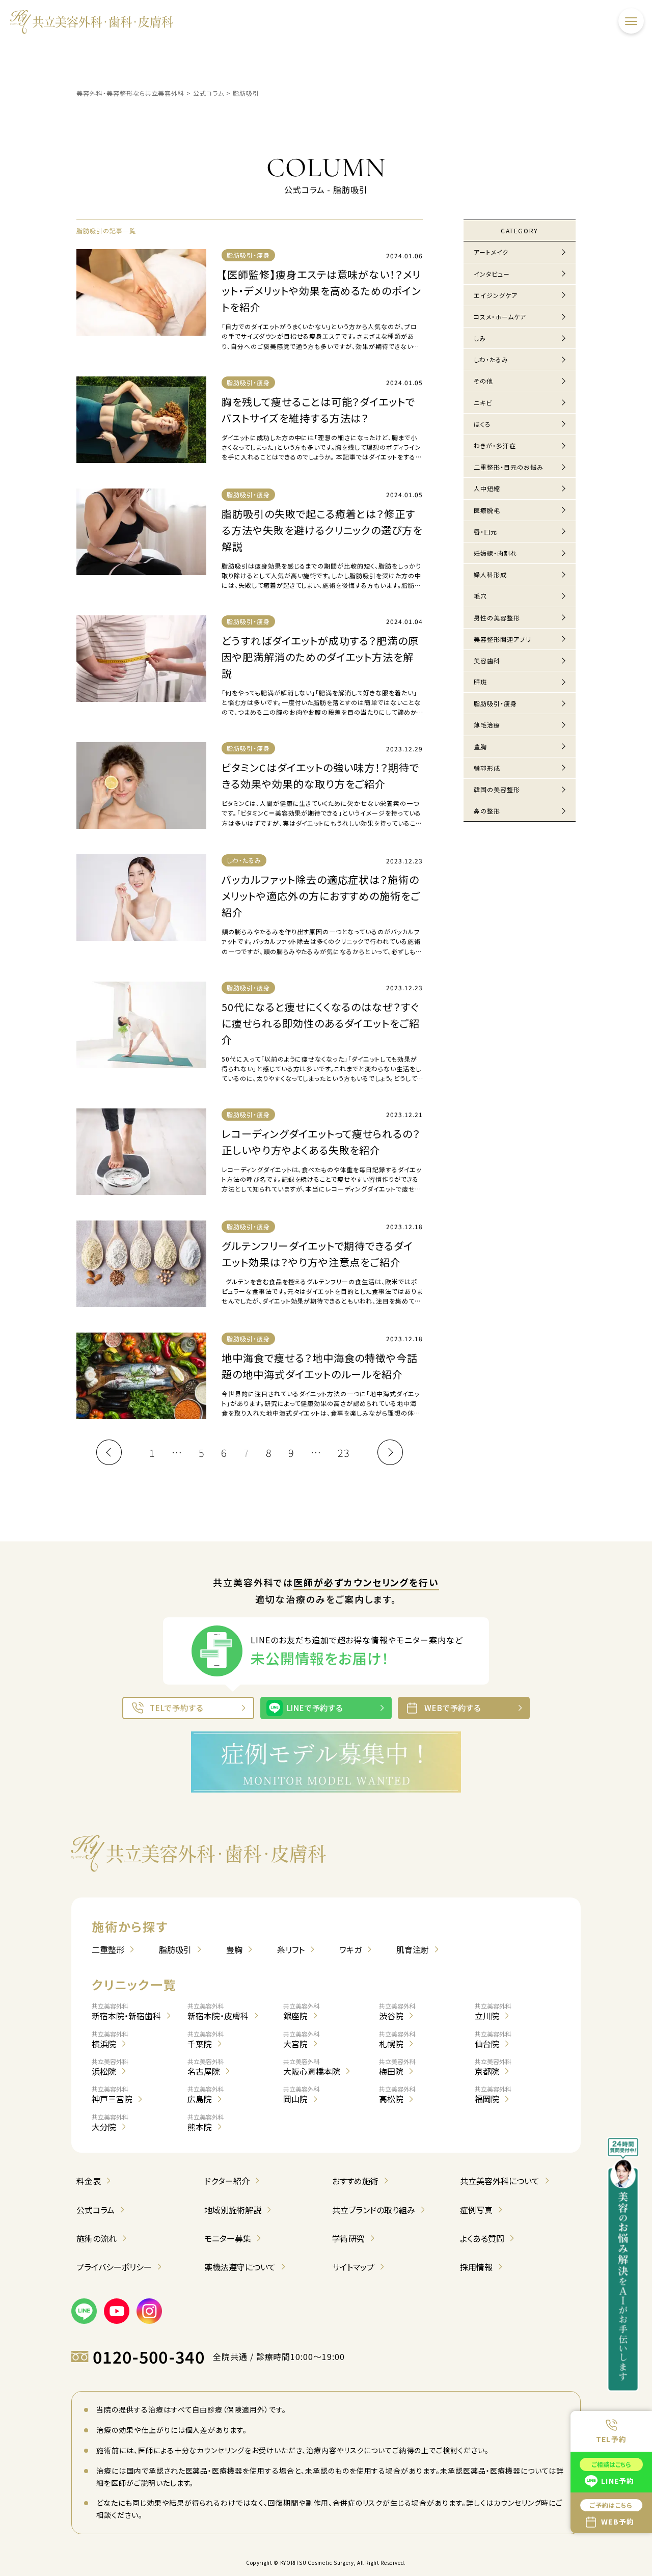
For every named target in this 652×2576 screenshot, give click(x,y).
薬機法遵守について (240, 2267)
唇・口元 (485, 532)
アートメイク (491, 252)
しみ (480, 338)
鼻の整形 (487, 811)
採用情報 (476, 2267)
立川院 (493, 2012)
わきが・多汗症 (495, 445)
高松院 (397, 2095)
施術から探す (130, 1926)
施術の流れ (97, 2238)
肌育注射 (413, 1949)
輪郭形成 (487, 768)
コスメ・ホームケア (500, 317)
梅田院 (397, 2067)
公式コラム (96, 2210)
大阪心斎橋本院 (312, 2067)
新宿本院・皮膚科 (218, 2012)
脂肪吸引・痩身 (495, 703)
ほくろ (482, 424)
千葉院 (206, 2040)
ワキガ (350, 1949)
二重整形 (108, 1949)
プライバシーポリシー (114, 2267)
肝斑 (480, 682)
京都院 (493, 2067)
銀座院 (302, 2012)
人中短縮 (487, 488)
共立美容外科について (500, 2181)
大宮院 (302, 2040)
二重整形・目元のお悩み (509, 467)
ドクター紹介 (227, 2181)
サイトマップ (353, 2267)
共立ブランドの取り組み (374, 2210)
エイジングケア (496, 295)
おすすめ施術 (355, 2181)
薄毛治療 (487, 725)
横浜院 (110, 2040)
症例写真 (476, 2210)
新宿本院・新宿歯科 (126, 2012)
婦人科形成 (490, 574)
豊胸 (480, 747)
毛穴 (480, 596)
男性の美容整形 (497, 618)
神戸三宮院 (112, 2095)
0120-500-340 (149, 2357)
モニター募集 (228, 2238)
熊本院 (206, 2123)
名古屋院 (206, 2067)
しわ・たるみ (491, 359)
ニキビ (483, 403)
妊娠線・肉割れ (495, 553)
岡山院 (302, 2095)
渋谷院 (397, 2012)
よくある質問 (482, 2238)
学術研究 (348, 2238)
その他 (483, 381)
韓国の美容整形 (497, 789)
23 (344, 1453)
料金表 (89, 2181)
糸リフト (291, 1949)
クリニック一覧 (134, 1984)
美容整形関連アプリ (502, 639)
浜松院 (110, 2067)
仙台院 (493, 2040)
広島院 (206, 2095)
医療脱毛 (487, 510)
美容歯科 (487, 660)
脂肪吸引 (175, 1949)
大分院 (110, 2123)
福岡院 (493, 2095)
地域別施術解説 (233, 2210)
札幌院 (397, 2040)
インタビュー (492, 274)
